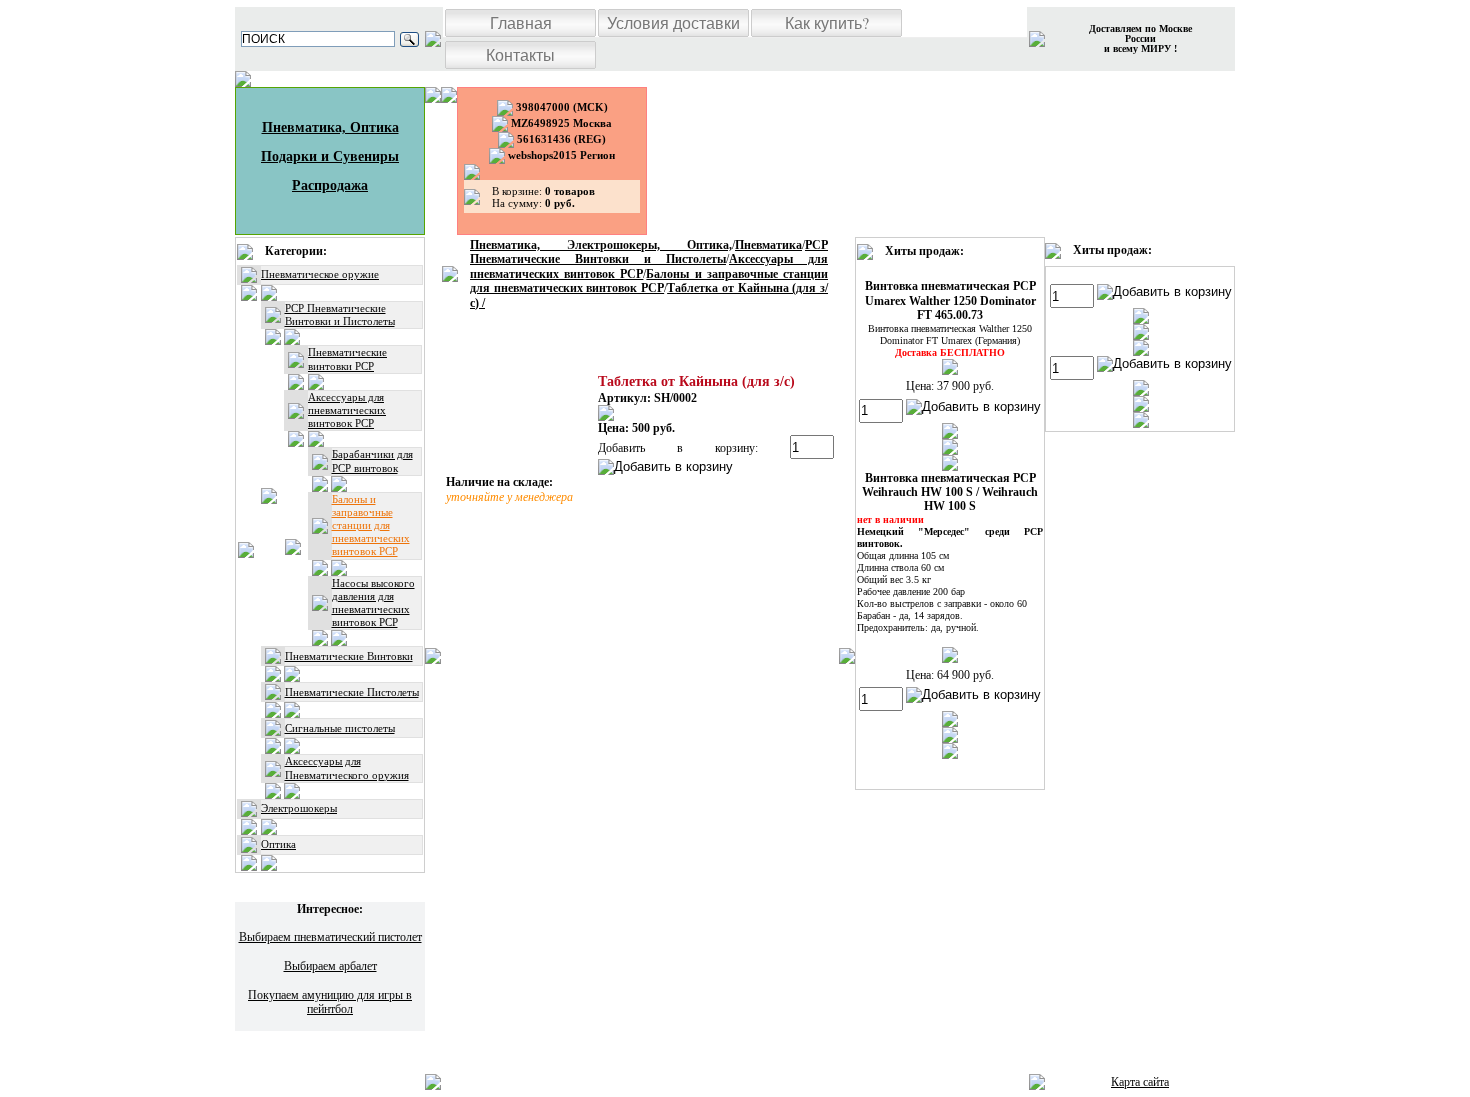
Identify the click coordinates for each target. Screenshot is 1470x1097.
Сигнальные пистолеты (340, 728)
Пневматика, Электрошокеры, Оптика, (601, 245)
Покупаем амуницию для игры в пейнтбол (330, 1002)
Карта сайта (1140, 1082)
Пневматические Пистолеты (352, 692)
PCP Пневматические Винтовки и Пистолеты (340, 314)
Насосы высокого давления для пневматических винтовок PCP (373, 603)
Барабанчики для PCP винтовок (372, 460)
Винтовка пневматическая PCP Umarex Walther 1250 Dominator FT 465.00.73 (950, 300)
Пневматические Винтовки (349, 656)
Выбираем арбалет (330, 966)
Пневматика (768, 245)
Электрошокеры (299, 808)
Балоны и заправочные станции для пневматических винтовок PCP (371, 525)
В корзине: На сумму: (543, 197)
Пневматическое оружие (320, 274)
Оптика (278, 844)
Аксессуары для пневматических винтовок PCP (347, 410)
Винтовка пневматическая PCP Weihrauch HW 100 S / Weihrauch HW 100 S (950, 492)
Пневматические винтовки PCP (347, 358)
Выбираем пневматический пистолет (330, 937)
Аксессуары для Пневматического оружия (347, 767)
